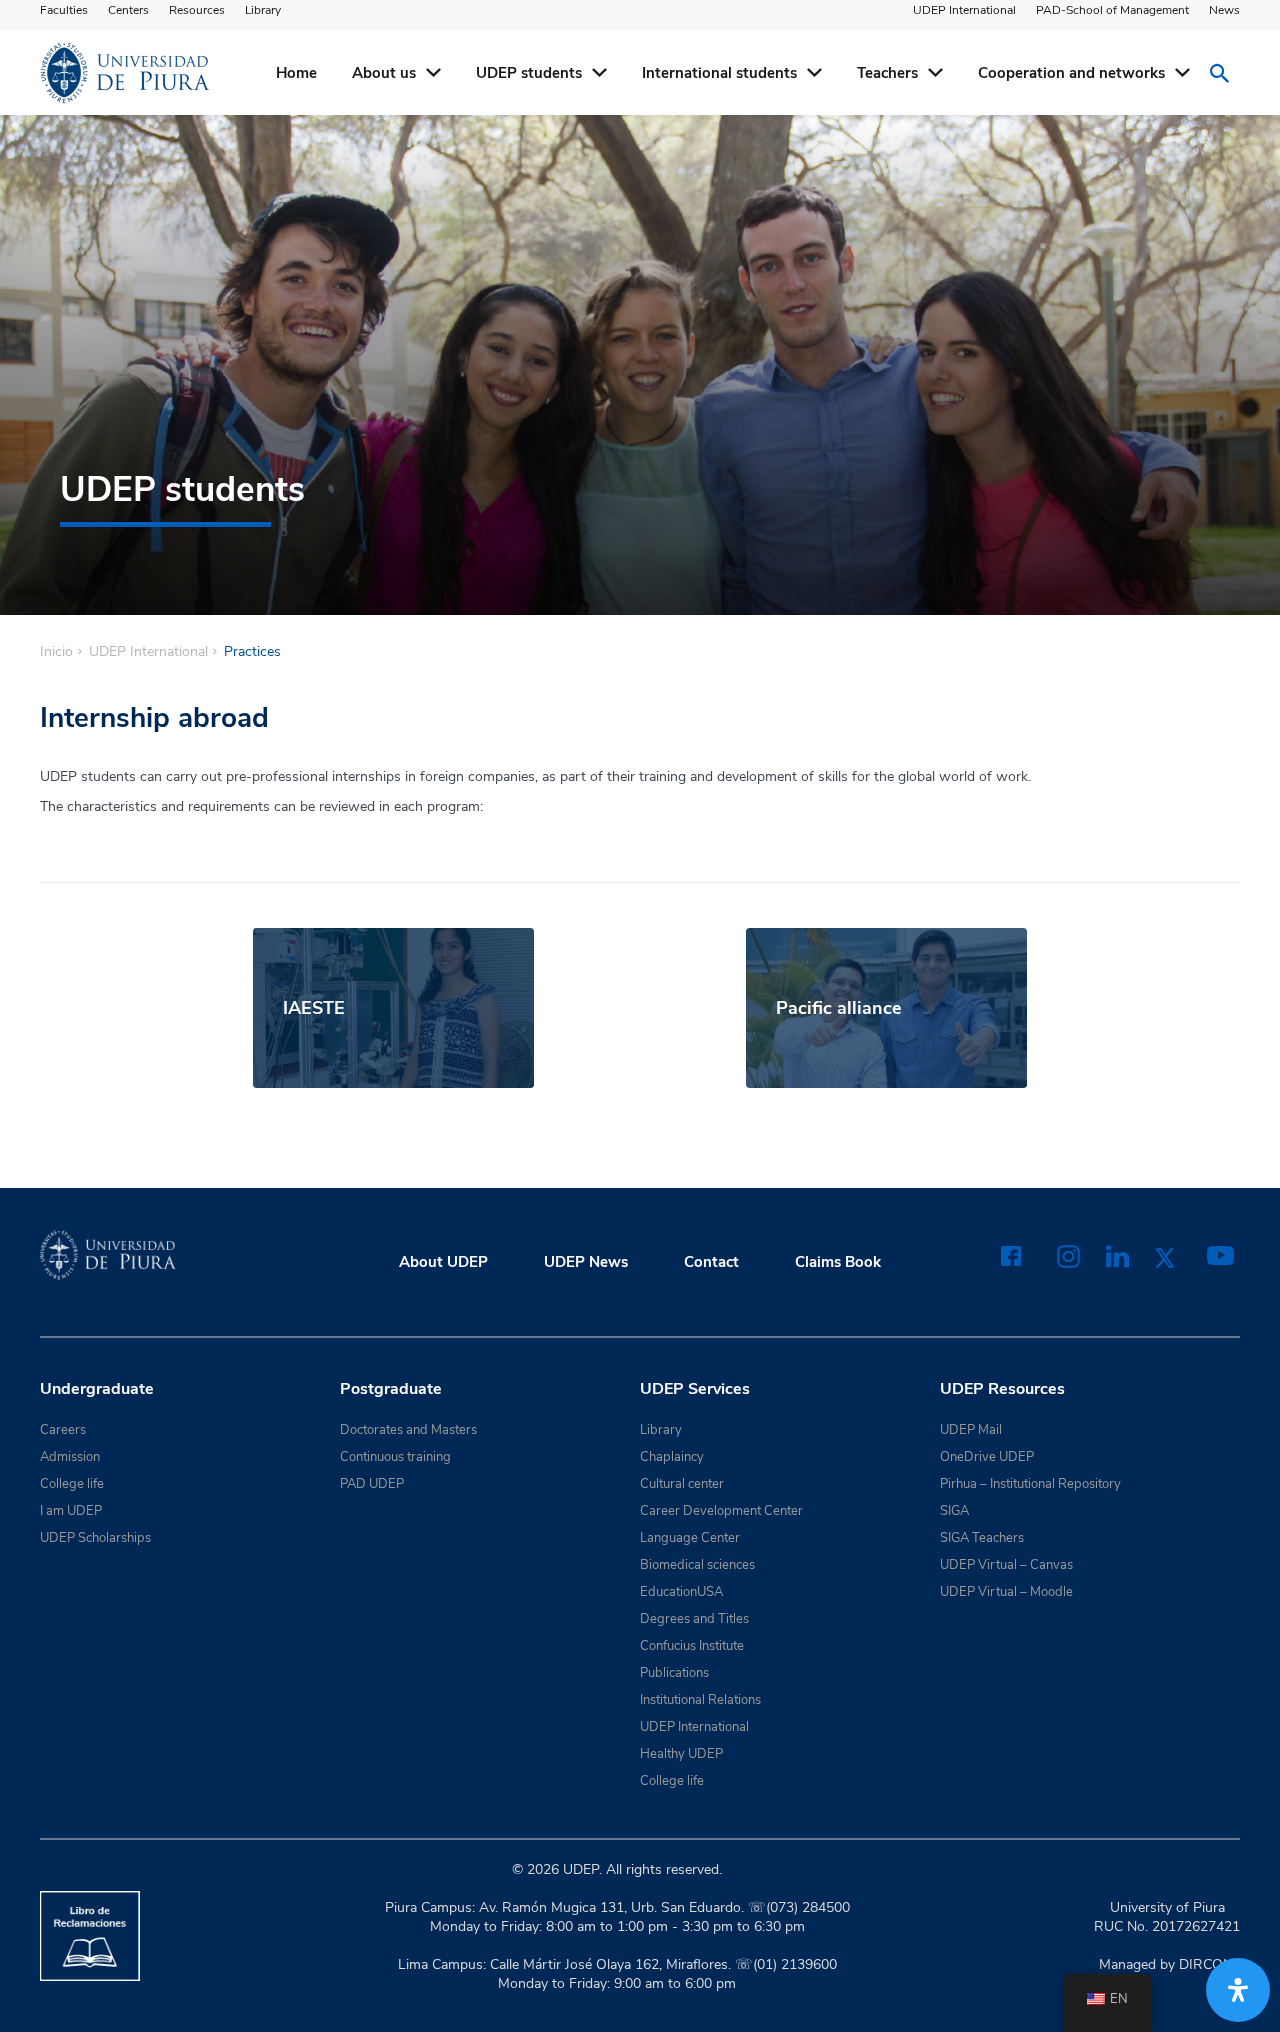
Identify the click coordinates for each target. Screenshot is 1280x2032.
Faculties (64, 10)
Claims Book (838, 1262)
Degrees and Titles (694, 1619)
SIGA (954, 1511)
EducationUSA (681, 1592)
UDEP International (964, 10)
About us (384, 73)
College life (72, 1484)
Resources (197, 10)
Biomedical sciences (697, 1565)
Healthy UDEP (681, 1754)
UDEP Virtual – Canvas (1006, 1565)
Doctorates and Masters (408, 1430)
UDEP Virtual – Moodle (1006, 1592)
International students (719, 73)
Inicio (56, 652)
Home (296, 73)
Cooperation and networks (1071, 73)
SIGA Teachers (982, 1538)
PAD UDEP (372, 1484)
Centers (128, 10)
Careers (63, 1430)
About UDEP (443, 1262)
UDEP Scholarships (95, 1538)
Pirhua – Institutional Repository (1030, 1484)
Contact (711, 1262)
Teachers (887, 73)
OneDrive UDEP (987, 1457)
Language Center (690, 1538)
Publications (674, 1673)
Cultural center (682, 1484)
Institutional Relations (700, 1700)
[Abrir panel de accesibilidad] (1238, 1990)
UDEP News (586, 1262)
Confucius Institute (692, 1646)
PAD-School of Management (1112, 10)
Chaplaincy (672, 1457)
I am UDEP (71, 1511)
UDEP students (529, 73)
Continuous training (395, 1457)
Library (263, 10)
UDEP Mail (971, 1430)
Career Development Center (721, 1511)
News (1224, 10)
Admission (70, 1457)
